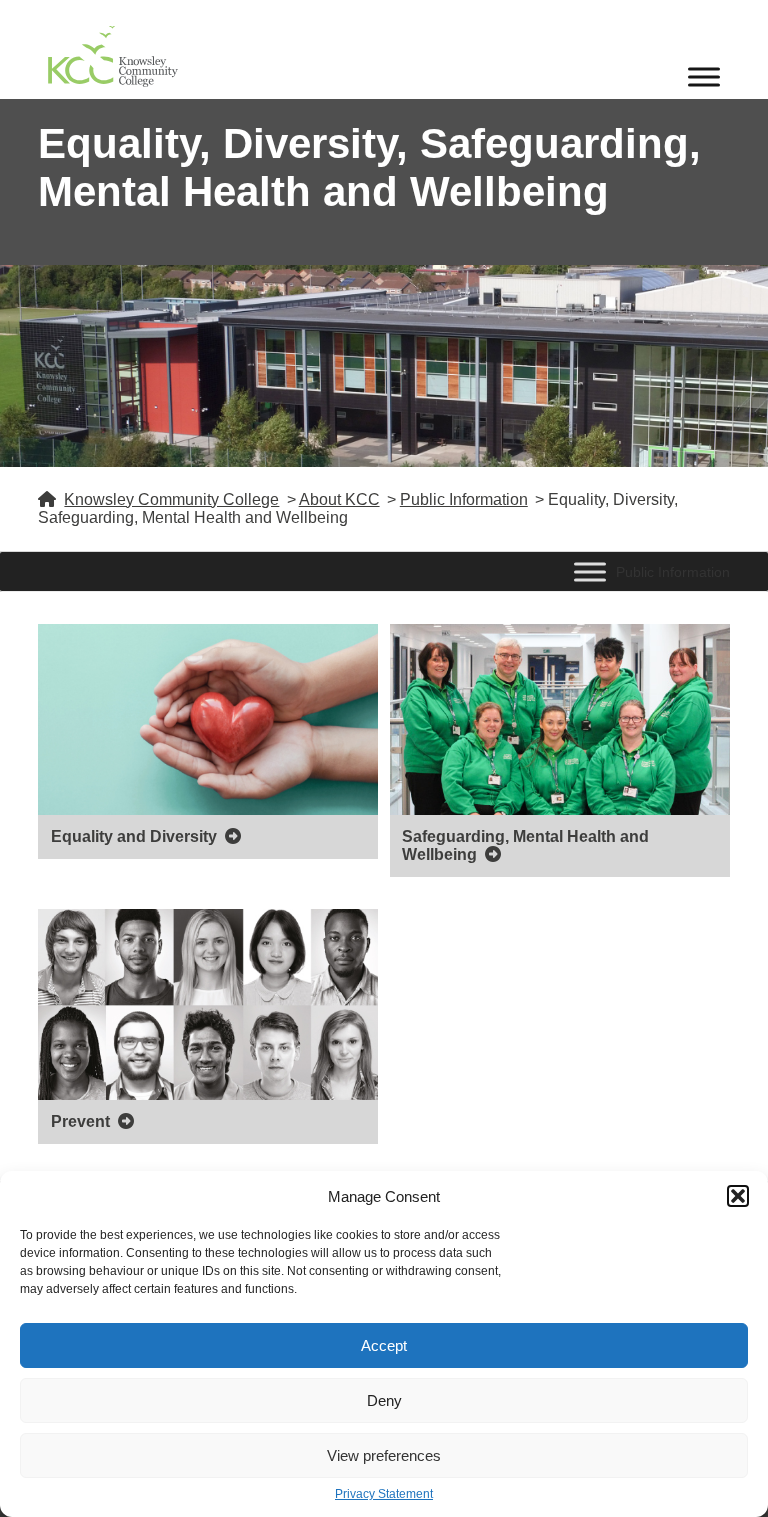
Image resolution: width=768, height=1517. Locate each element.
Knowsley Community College (171, 499)
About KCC (339, 499)
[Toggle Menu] (704, 76)
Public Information (464, 499)
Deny (384, 1400)
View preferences (384, 1455)
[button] (738, 1196)
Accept (384, 1345)
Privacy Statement (384, 1494)
